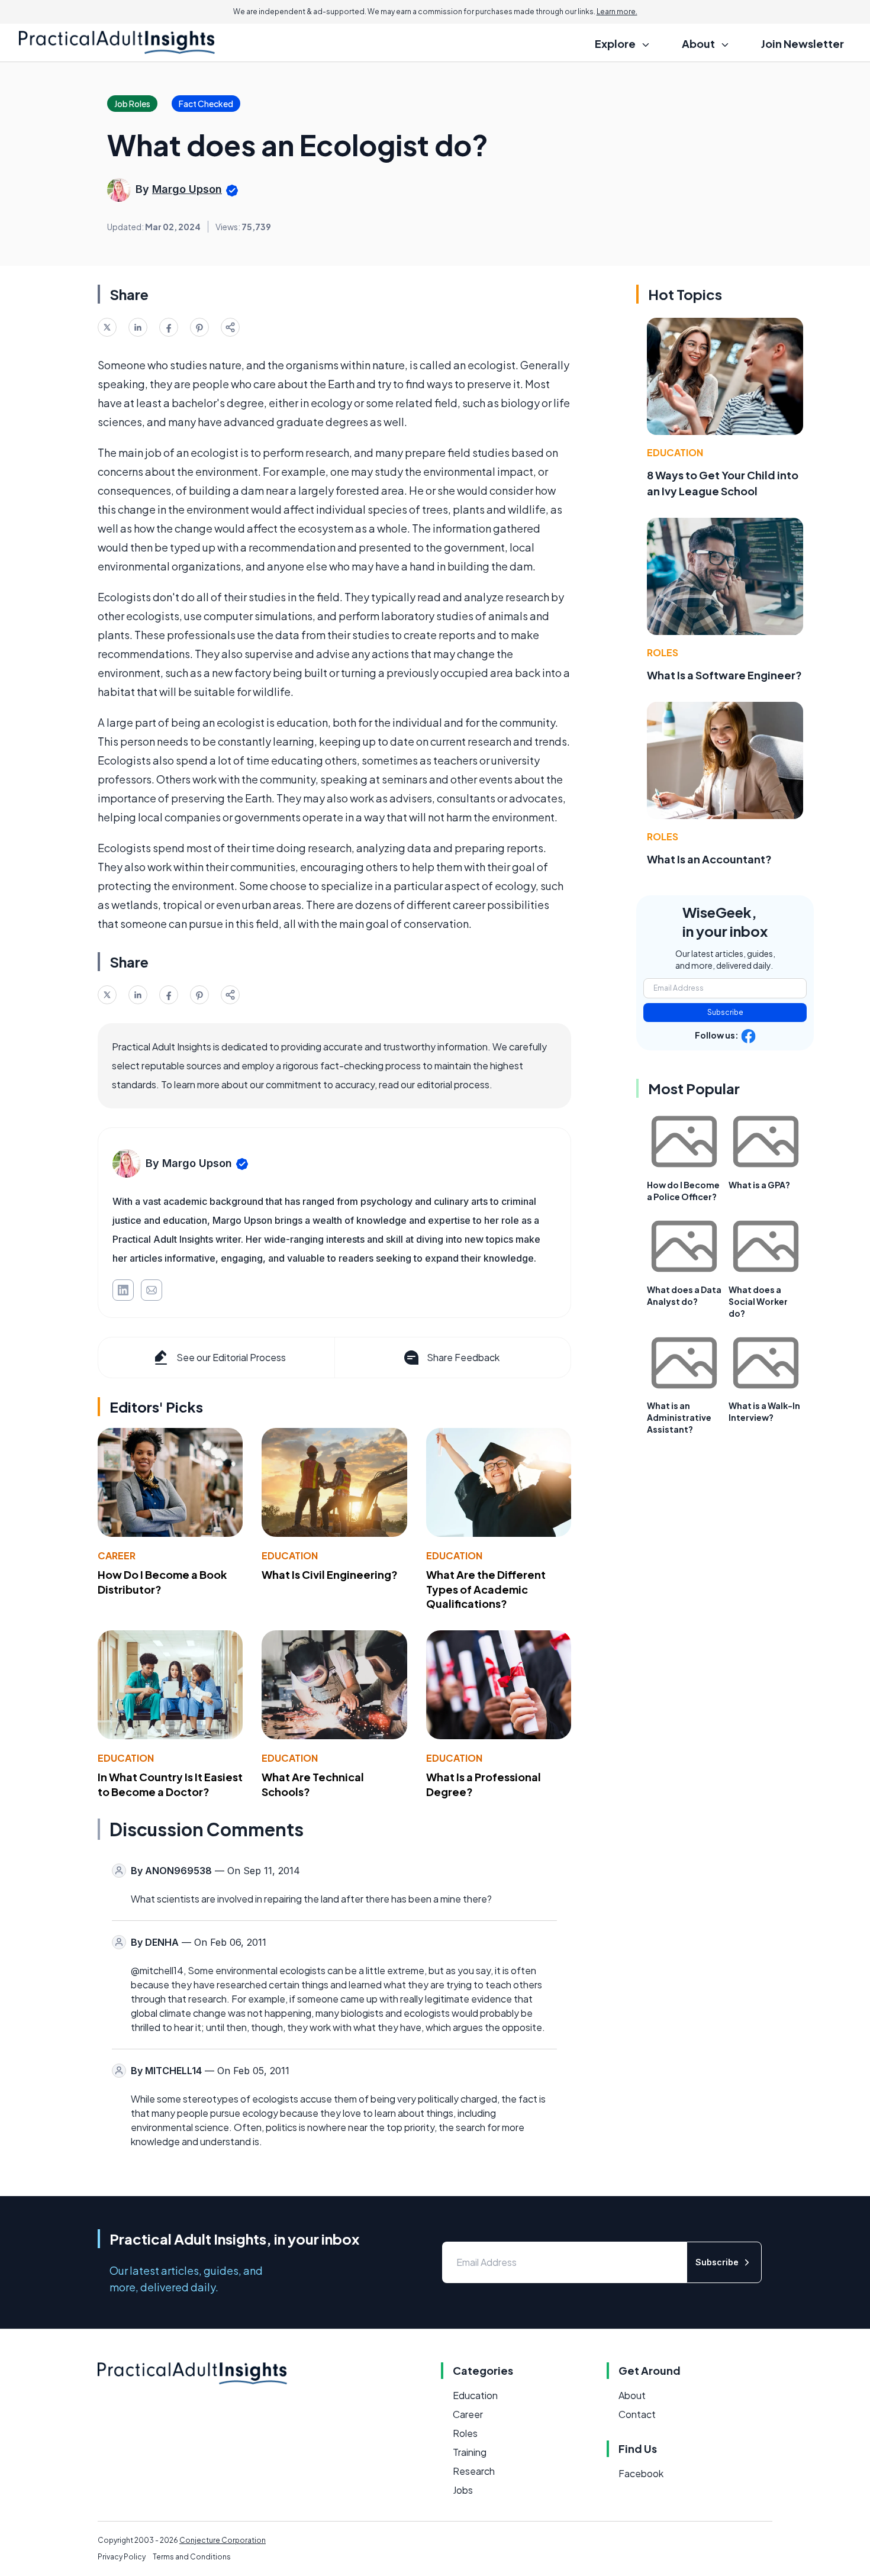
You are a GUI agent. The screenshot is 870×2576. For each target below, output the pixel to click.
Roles (663, 652)
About (632, 2395)
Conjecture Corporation (223, 2540)
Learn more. (617, 12)
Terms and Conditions (192, 2557)
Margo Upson (187, 189)
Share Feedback (463, 1357)
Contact (637, 2414)
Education (290, 1555)
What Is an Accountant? (709, 859)
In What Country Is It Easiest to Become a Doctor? (170, 1784)
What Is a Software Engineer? (724, 675)
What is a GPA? (759, 1185)
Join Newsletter (803, 43)
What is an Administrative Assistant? (679, 1417)
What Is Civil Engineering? (330, 1574)
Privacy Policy (122, 2557)
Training (470, 2452)
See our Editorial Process (231, 1357)
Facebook (641, 2473)
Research (474, 2471)
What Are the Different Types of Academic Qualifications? (486, 1589)
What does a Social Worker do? (758, 1301)
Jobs (463, 2490)
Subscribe (725, 1012)
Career (117, 1555)
